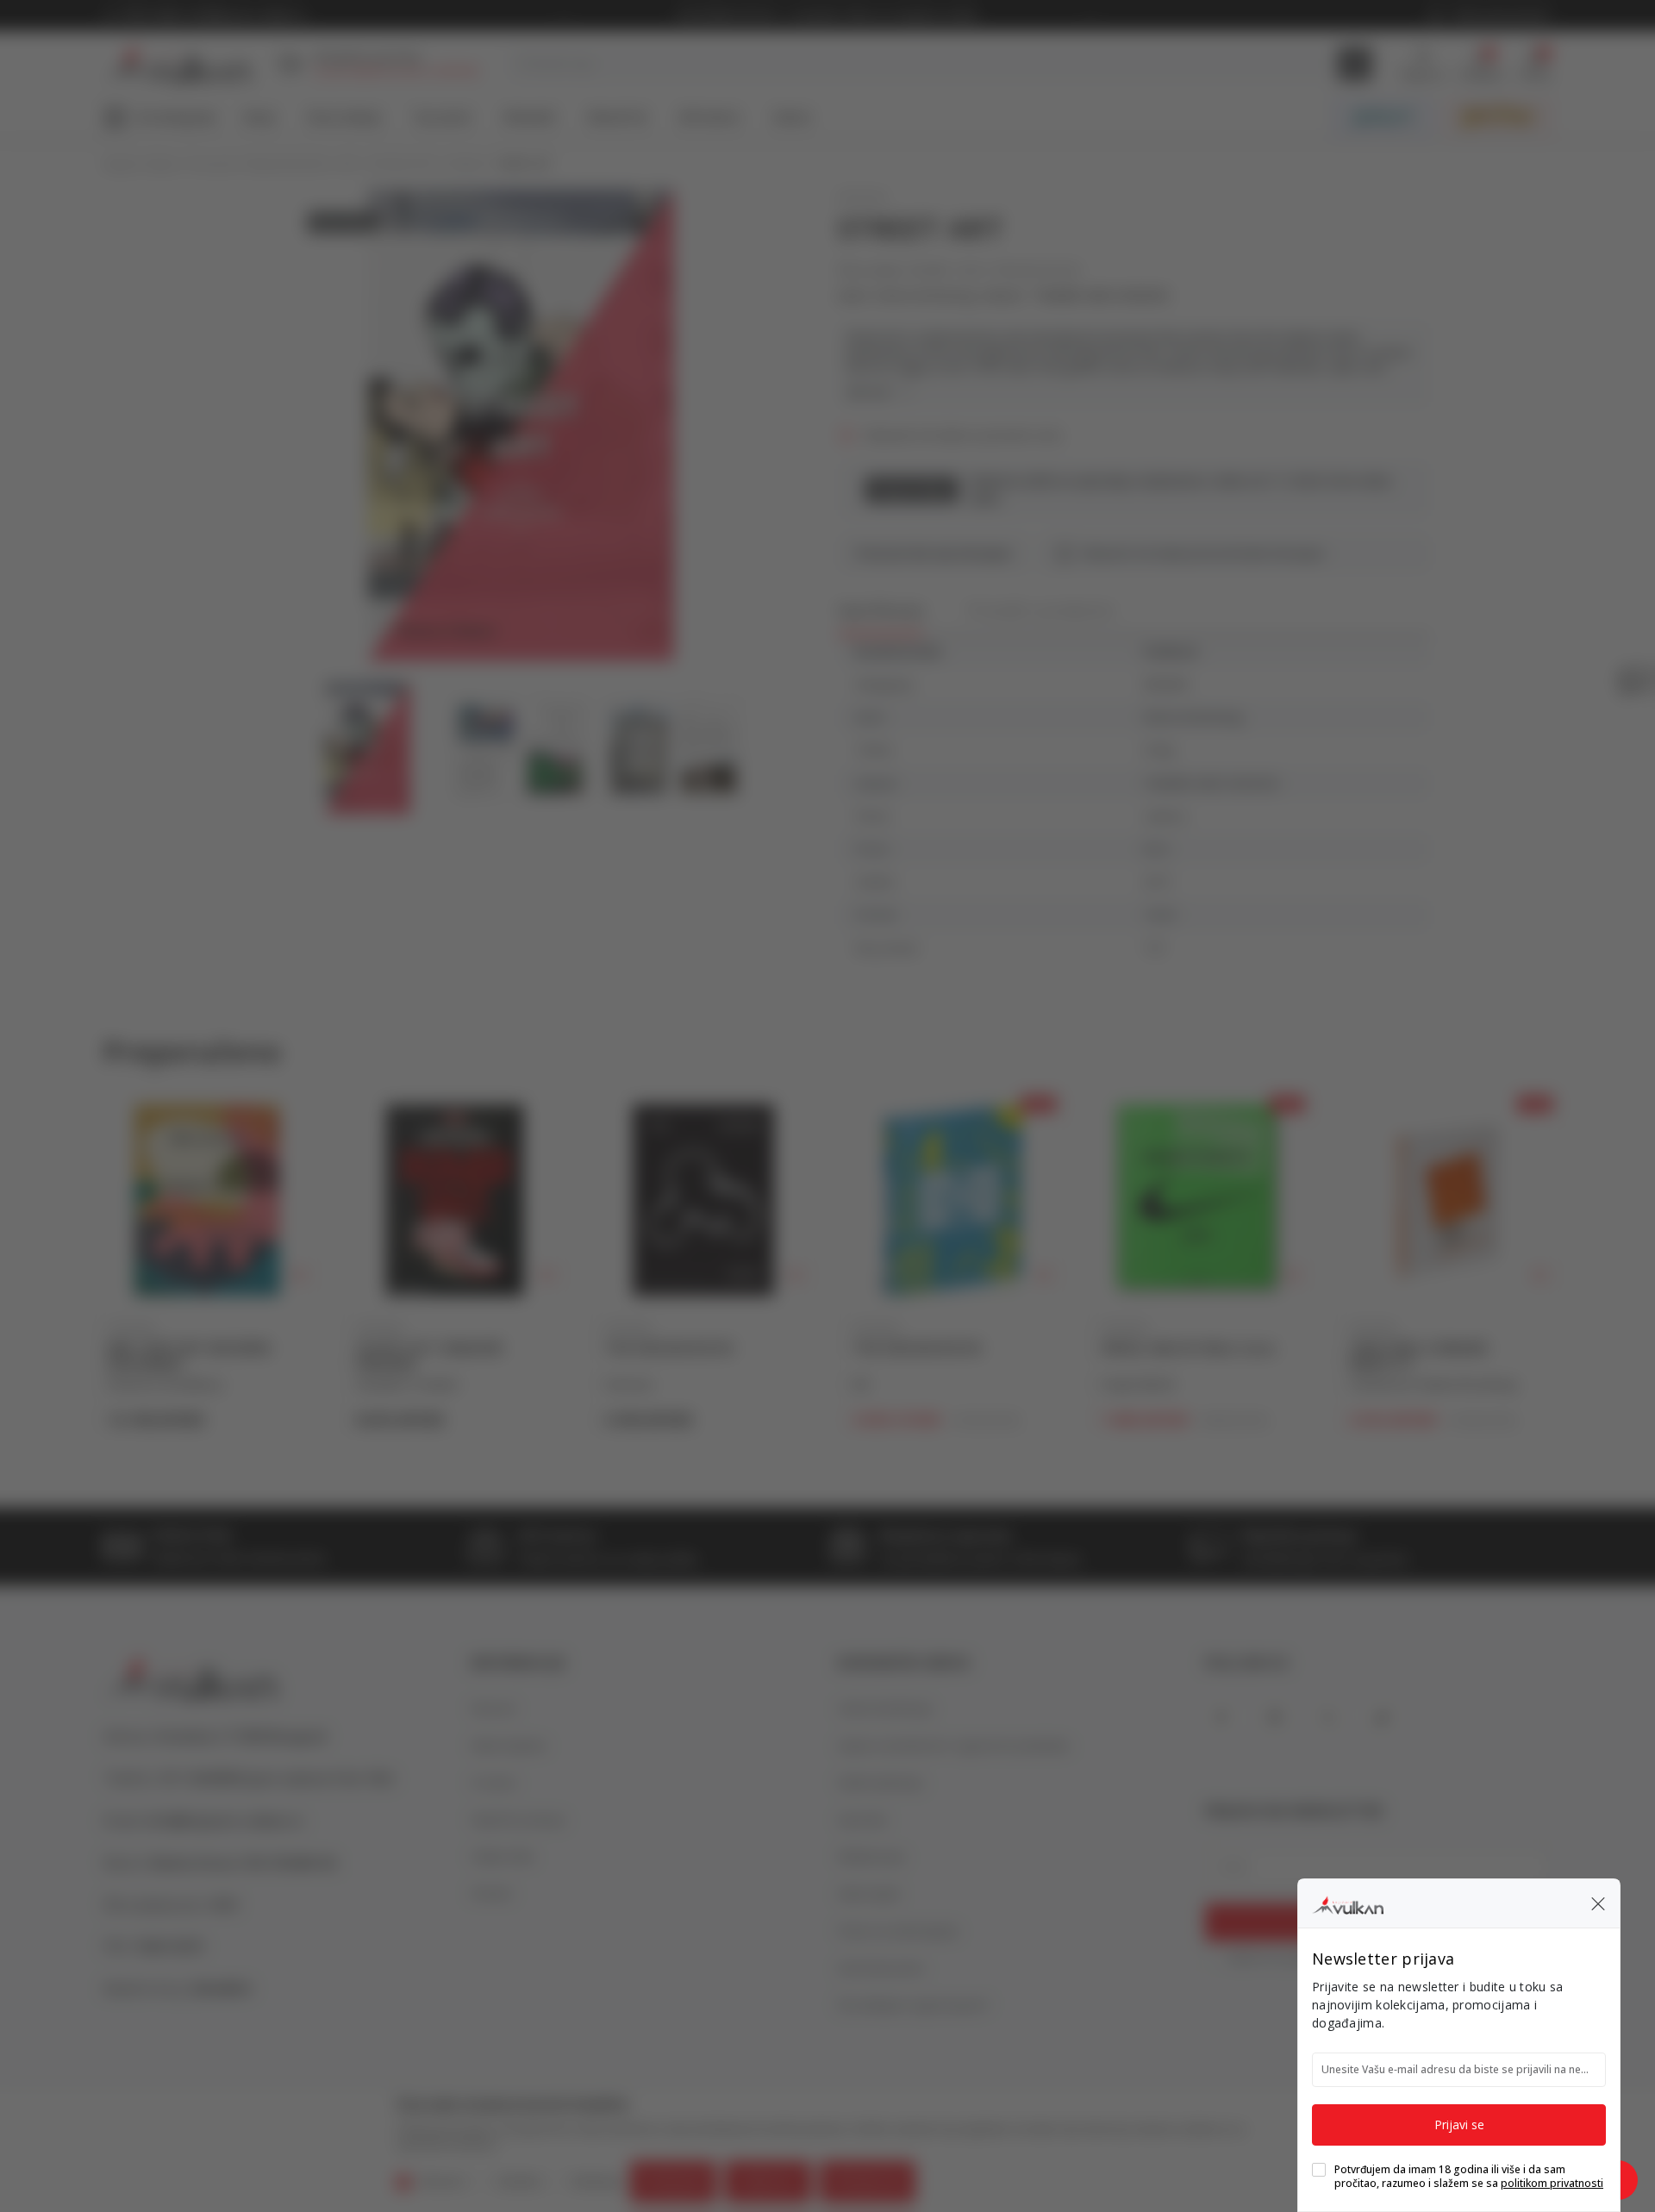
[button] (1598, 1903)
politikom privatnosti (1552, 2183)
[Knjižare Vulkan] (1348, 1903)
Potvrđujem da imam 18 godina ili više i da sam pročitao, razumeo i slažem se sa (1469, 2177)
